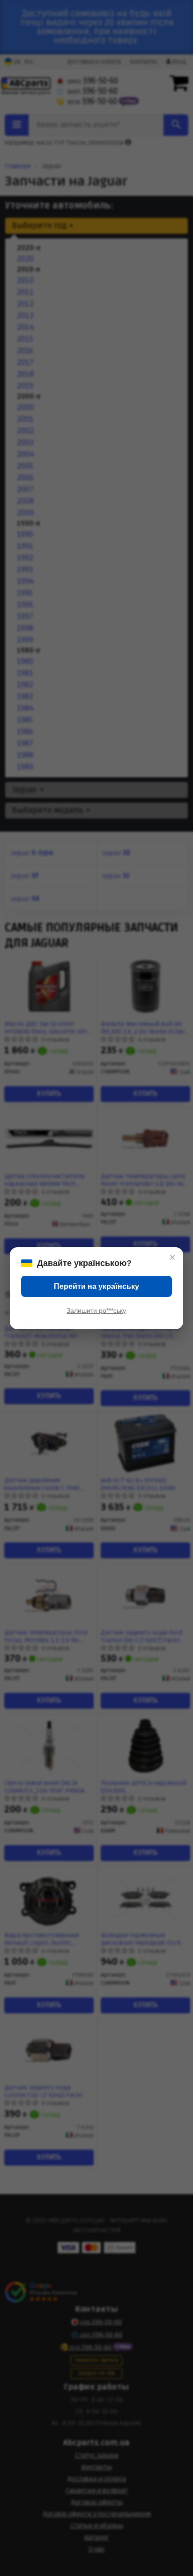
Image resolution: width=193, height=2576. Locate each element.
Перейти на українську (96, 1286)
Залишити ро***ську (96, 1310)
